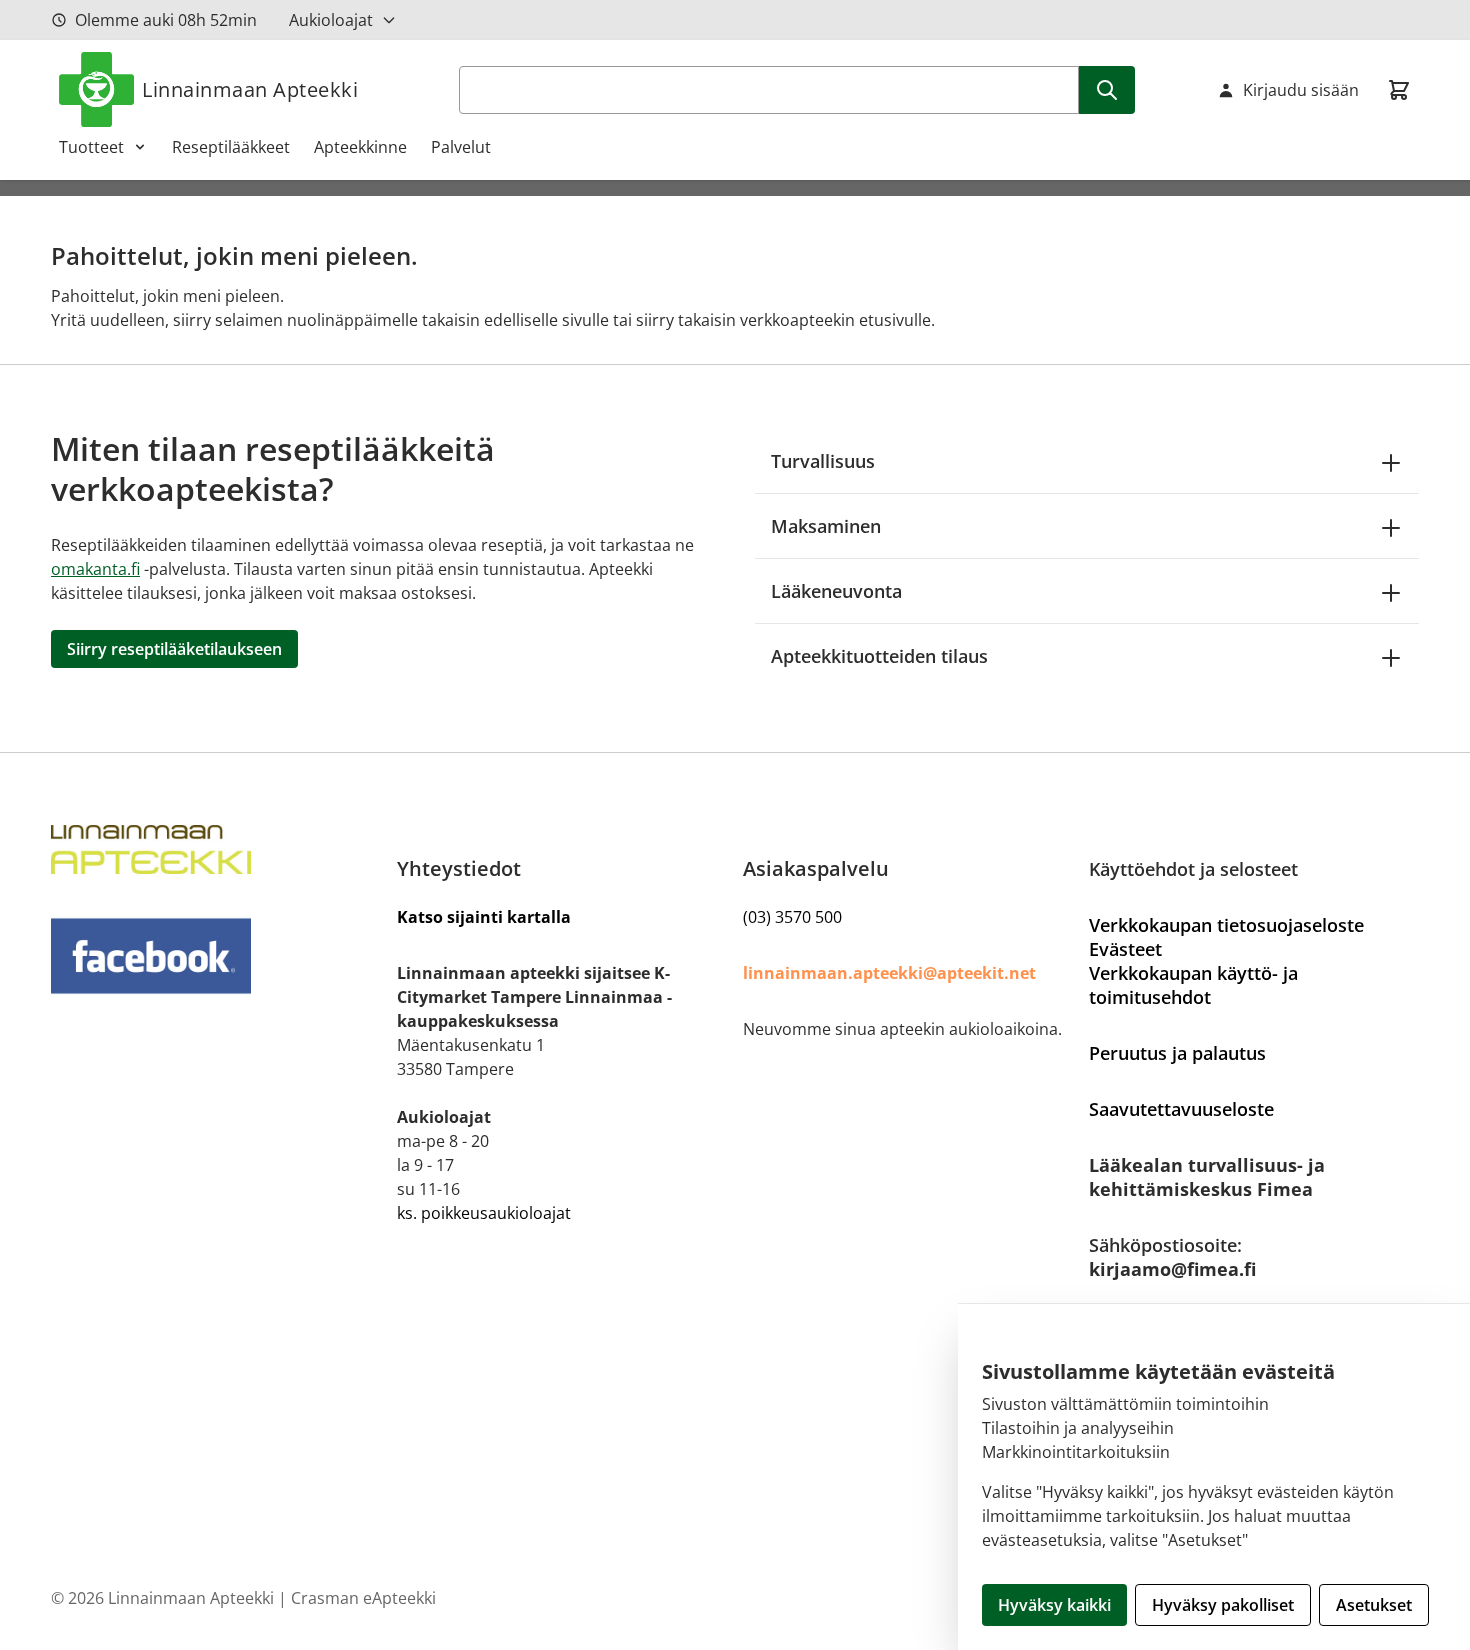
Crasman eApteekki (363, 1598)
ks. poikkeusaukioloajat (484, 1213)
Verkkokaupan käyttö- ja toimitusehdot (1193, 985)
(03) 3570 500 (792, 917)
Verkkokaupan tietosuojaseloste (1226, 925)
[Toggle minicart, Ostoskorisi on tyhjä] (1399, 90)
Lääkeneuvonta (836, 591)
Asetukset (1374, 1605)
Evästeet (1125, 949)
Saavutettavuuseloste (1181, 1109)
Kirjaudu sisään (1301, 90)
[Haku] (1107, 90)
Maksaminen (826, 526)
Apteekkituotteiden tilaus (879, 656)
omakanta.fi (95, 569)
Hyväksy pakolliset (1223, 1605)
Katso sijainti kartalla (484, 917)
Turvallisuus (823, 461)
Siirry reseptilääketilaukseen (174, 649)
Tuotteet (91, 147)
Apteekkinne (360, 147)
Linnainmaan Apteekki (250, 89)
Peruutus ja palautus (1177, 1053)
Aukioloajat (331, 20)
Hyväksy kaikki (1054, 1605)
